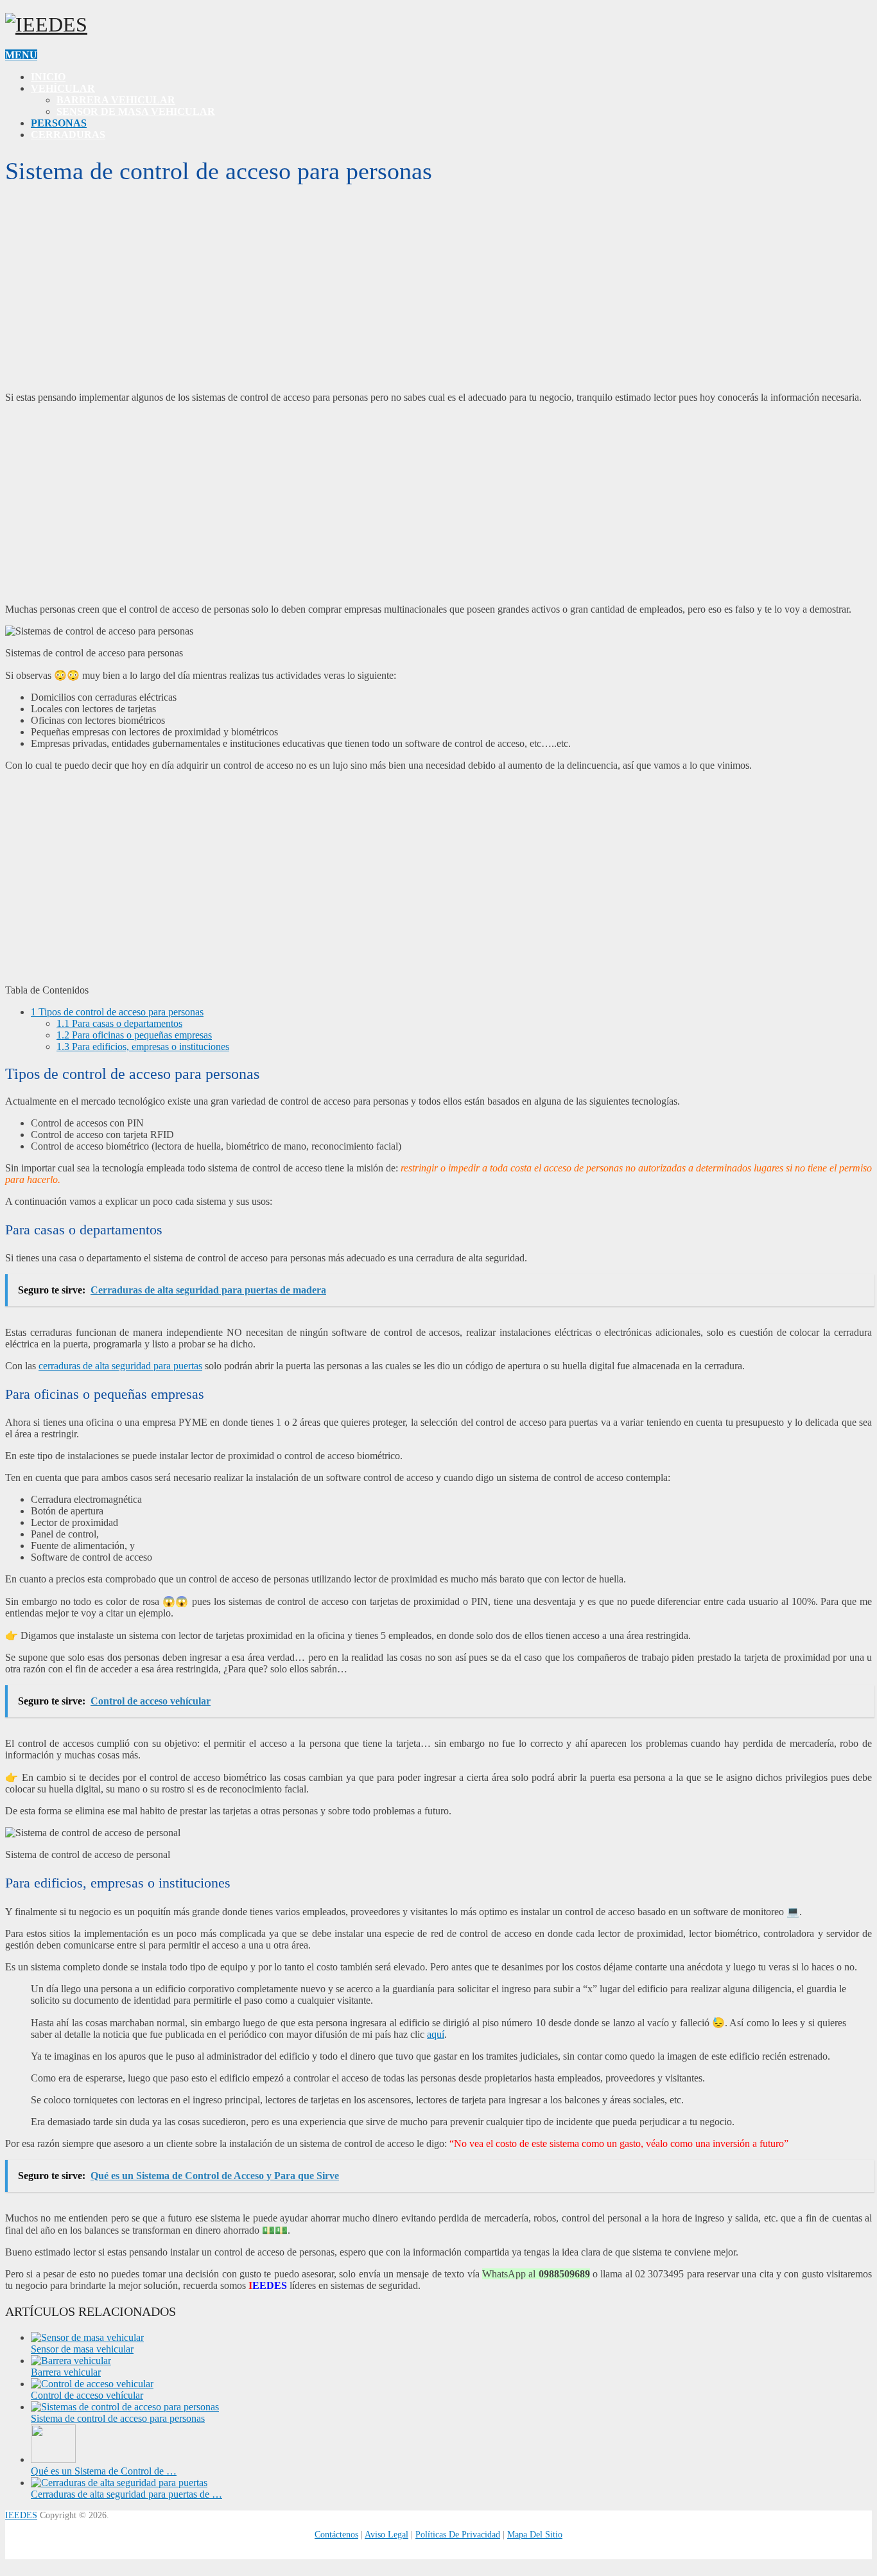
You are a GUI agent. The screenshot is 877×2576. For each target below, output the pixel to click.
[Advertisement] (438, 292)
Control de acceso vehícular (87, 2395)
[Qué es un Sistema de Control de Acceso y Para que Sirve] (53, 2459)
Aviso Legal (386, 2535)
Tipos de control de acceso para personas (117, 1012)
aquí (436, 2034)
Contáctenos (336, 2535)
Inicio (48, 77)
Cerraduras (68, 135)
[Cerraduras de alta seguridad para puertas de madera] (119, 2483)
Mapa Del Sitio (535, 2535)
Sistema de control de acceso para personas (118, 2418)
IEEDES (21, 2515)
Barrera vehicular (116, 100)
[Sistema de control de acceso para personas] (125, 2407)
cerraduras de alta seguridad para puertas (120, 1366)
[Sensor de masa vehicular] (87, 2337)
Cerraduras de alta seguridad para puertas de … (126, 2494)
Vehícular (63, 88)
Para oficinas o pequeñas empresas (134, 1035)
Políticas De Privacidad (458, 2535)
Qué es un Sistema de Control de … (104, 2471)
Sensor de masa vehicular (136, 111)
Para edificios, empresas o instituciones (143, 1047)
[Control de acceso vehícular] (92, 2384)
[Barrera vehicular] (71, 2361)
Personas (59, 123)
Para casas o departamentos (119, 1023)
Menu (21, 55)
